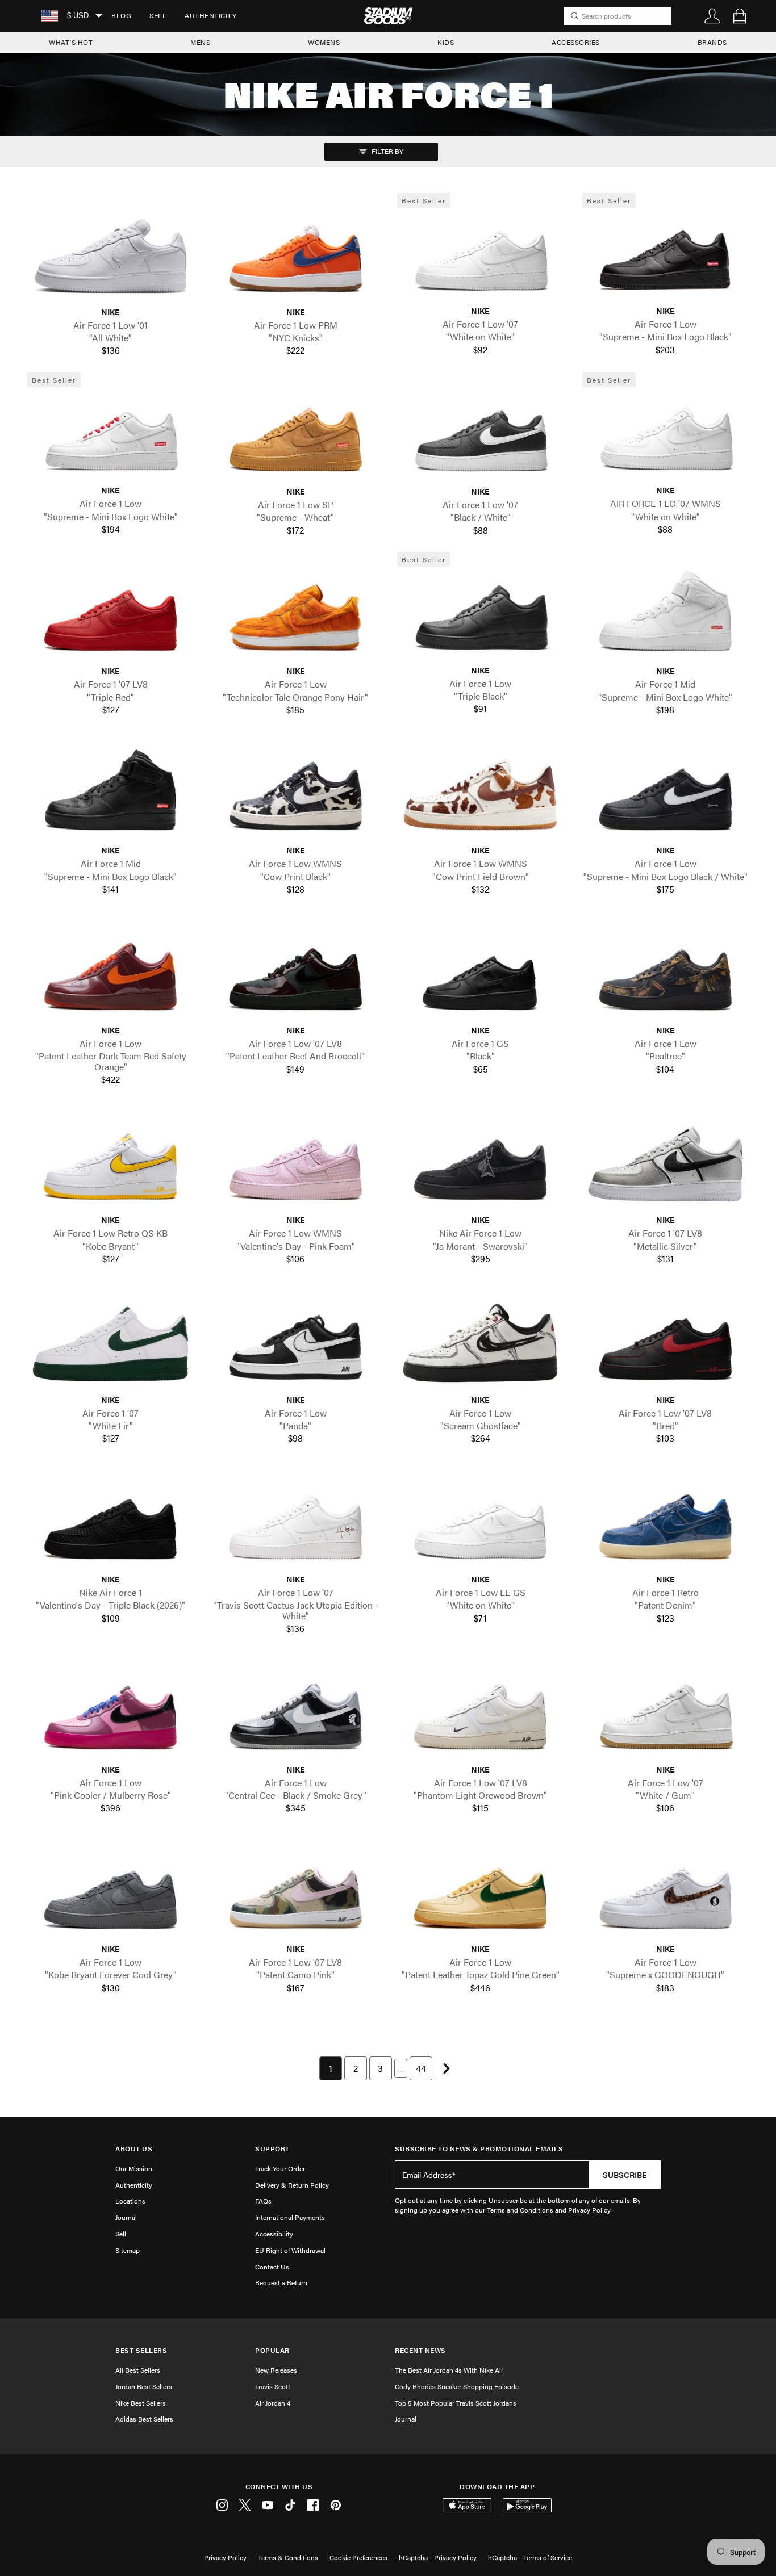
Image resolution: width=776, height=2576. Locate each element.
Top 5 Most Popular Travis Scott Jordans (456, 2403)
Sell (158, 15)
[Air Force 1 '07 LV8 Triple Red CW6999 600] (111, 615)
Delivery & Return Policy (292, 2185)
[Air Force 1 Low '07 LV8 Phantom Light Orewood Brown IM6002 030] (481, 1714)
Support (272, 2149)
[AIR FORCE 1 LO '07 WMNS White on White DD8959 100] (666, 434)
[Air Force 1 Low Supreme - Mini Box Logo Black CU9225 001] (666, 255)
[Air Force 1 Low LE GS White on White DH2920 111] (481, 1523)
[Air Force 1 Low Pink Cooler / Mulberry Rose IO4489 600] (111, 1714)
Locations (130, 2201)
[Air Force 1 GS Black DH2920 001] (481, 974)
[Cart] (740, 16)
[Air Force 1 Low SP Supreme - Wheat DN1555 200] (296, 435)
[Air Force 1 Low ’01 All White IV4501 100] (111, 256)
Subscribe (625, 2175)
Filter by (387, 151)
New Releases (276, 2370)
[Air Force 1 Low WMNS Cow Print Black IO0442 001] (296, 794)
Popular (272, 2350)
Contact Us (272, 2267)
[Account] (712, 16)
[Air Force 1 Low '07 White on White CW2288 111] (481, 255)
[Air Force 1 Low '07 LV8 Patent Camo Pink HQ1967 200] (296, 1893)
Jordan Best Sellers (144, 2386)
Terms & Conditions (288, 2557)
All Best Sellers (138, 2370)
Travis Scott (273, 2386)
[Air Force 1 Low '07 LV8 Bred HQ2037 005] (666, 1344)
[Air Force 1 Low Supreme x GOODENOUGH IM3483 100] (666, 1893)
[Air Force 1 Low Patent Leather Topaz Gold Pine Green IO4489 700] (481, 1893)
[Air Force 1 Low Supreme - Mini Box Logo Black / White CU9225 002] (666, 794)
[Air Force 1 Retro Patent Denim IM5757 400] (666, 1523)
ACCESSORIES (576, 42)
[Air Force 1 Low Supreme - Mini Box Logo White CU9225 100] (111, 434)
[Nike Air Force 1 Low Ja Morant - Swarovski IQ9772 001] (481, 1164)
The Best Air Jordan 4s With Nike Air (449, 2370)
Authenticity (210, 15)
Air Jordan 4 (273, 2403)
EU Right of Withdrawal (290, 2250)
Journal (126, 2217)
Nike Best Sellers (141, 2403)
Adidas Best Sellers (144, 2419)
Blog (121, 15)
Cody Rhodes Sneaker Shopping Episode (457, 2386)
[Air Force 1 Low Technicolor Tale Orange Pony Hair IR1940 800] (296, 615)
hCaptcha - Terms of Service (530, 2557)
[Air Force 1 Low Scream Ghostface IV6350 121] (481, 1344)
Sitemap (128, 2250)
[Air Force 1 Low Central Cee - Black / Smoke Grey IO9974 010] (296, 1714)
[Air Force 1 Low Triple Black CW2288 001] (481, 614)
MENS (200, 42)
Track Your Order (280, 2168)
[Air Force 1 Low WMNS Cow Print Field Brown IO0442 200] (481, 794)
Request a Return (281, 2282)
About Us (134, 2149)
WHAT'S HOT (71, 42)
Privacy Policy (225, 2557)
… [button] (401, 2068)
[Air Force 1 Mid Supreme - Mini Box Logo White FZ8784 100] (666, 615)
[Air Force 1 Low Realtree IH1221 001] (666, 974)
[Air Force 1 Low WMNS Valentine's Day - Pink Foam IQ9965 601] (296, 1164)
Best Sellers (141, 2350)
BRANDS (712, 42)
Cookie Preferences (358, 2557)
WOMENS (324, 42)
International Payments (290, 2217)
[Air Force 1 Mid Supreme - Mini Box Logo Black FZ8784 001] (111, 794)
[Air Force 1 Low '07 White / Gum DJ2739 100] (666, 1714)
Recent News (420, 2350)
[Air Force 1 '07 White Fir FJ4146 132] (111, 1344)
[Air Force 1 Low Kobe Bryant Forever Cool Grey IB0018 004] (111, 1893)
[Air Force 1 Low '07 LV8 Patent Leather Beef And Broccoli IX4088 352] (296, 974)
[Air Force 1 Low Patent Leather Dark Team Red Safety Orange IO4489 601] (111, 974)
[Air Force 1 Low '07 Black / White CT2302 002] (481, 435)
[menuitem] (121, 16)
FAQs (263, 2201)
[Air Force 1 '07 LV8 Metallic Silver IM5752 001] (666, 1164)
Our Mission (134, 2168)
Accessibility (274, 2234)
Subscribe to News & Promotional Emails (479, 2149)
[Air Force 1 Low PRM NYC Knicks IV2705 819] (296, 256)
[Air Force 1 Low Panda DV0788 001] (296, 1344)
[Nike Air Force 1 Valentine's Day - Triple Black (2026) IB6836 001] (111, 1523)
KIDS (446, 42)
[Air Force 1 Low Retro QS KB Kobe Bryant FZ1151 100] (111, 1164)
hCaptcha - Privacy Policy (438, 2557)
